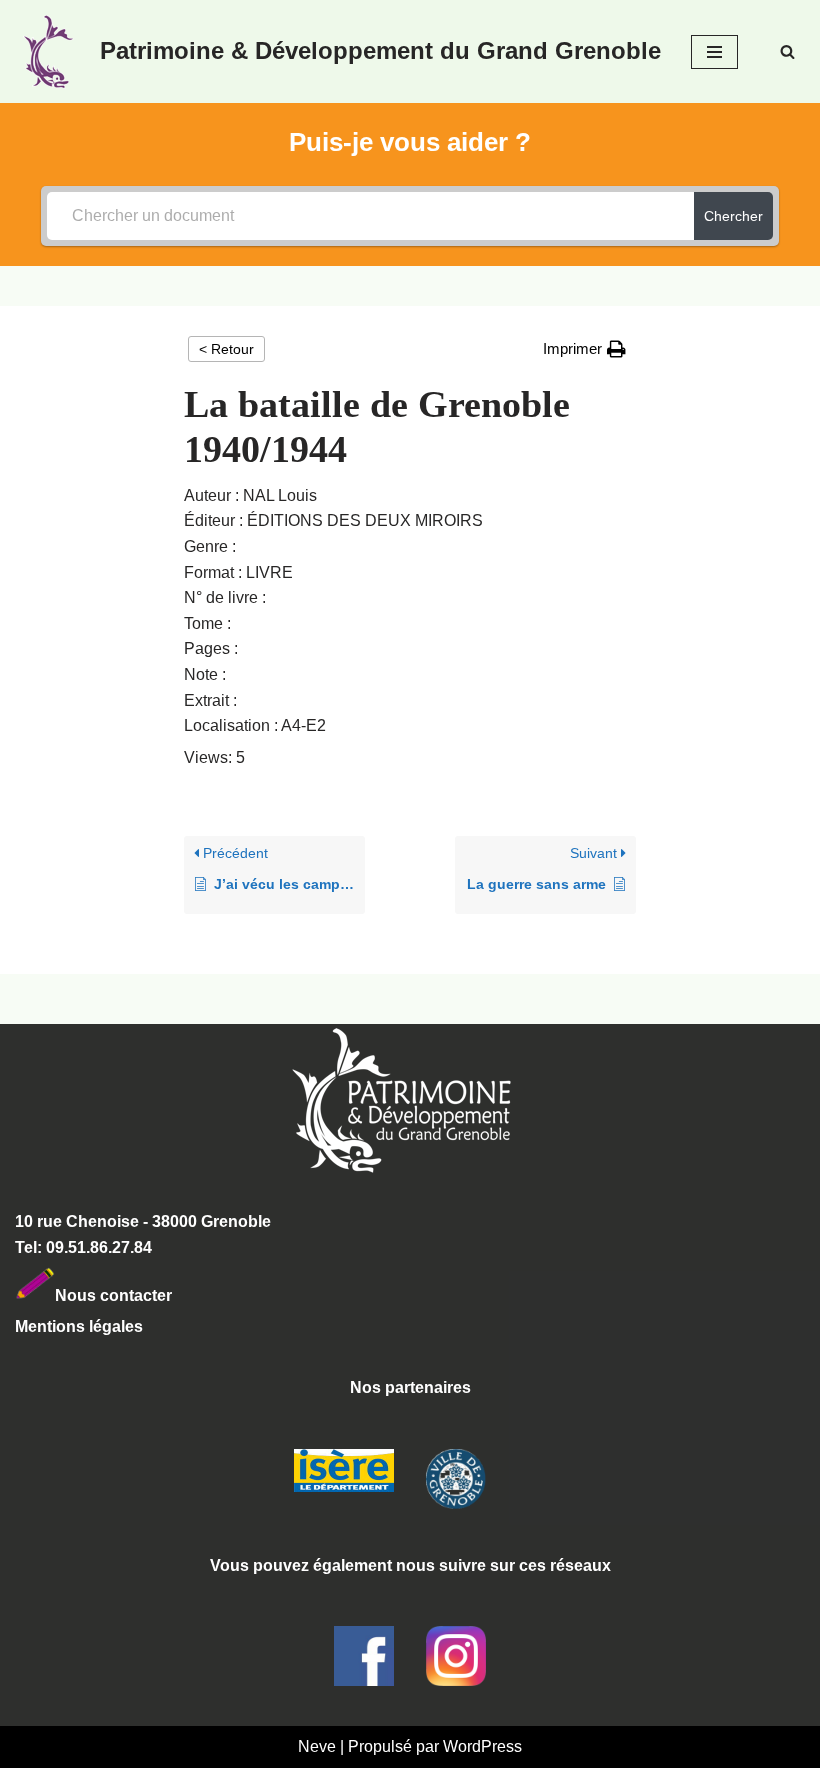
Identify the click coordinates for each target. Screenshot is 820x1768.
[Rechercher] (787, 51)
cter (157, 1294)
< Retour (226, 349)
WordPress (482, 1746)
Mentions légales (79, 1326)
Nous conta (99, 1294)
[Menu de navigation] (714, 52)
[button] (584, 349)
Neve (317, 1746)
